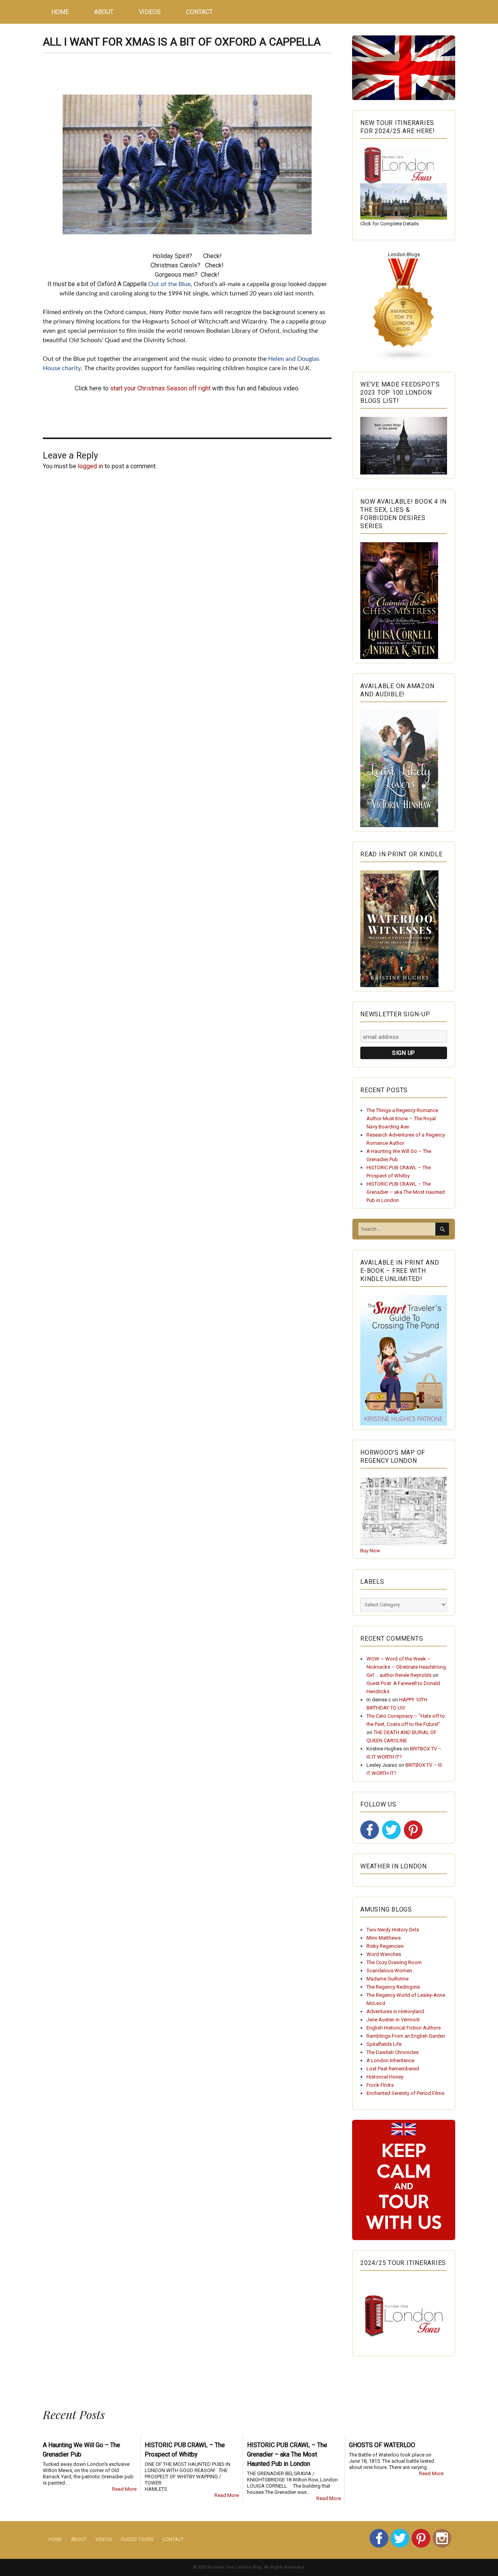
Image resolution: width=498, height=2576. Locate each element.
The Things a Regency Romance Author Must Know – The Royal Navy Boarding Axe (402, 1118)
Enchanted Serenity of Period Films (405, 2093)
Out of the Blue (169, 284)
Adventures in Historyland (395, 2011)
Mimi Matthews (384, 1938)
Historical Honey (385, 2077)
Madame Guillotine (388, 1979)
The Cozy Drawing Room (394, 1962)
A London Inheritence (390, 2060)
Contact (199, 12)
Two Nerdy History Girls (393, 1930)
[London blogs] (404, 310)
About (104, 12)
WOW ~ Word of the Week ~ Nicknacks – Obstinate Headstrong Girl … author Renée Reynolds (406, 1667)
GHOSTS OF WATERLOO (382, 2445)
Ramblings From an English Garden (406, 2036)
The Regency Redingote (393, 1987)
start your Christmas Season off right (160, 388)
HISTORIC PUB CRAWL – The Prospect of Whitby (185, 2450)
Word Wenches (384, 1954)
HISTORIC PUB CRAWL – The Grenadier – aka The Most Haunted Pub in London (406, 1192)
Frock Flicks (380, 2085)
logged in (90, 466)
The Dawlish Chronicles (393, 2052)
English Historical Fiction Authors (404, 2028)
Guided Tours (137, 2539)
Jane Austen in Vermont (393, 2020)
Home (60, 12)
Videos (150, 12)
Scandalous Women (389, 1971)
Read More (124, 2489)
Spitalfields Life (384, 2044)
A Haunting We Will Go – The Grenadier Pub (82, 2450)
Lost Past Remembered (393, 2069)
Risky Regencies (385, 1946)
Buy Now (370, 1551)
